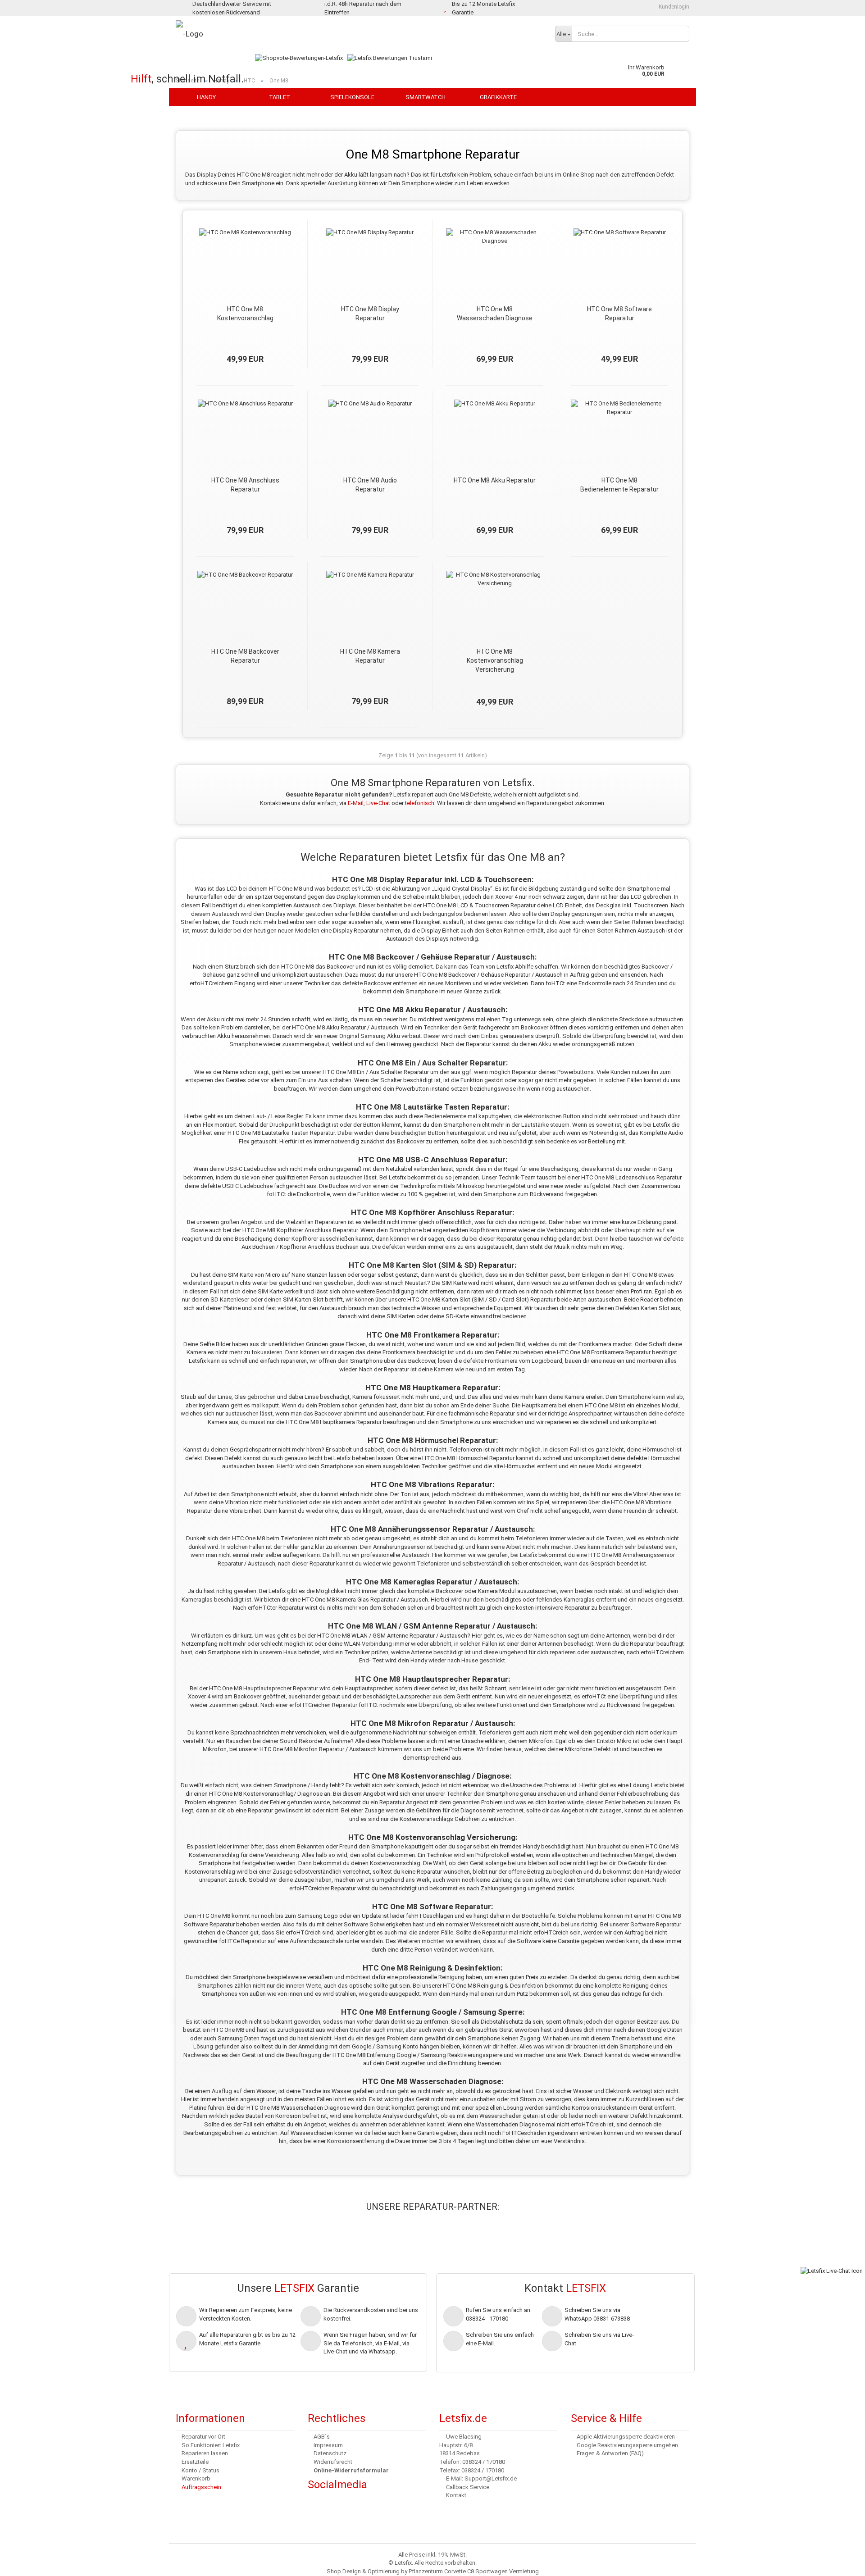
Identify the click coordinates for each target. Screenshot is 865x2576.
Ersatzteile (195, 2462)
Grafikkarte (498, 97)
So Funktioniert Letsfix (211, 2445)
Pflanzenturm (426, 2571)
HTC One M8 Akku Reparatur (495, 480)
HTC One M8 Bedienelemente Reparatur (619, 485)
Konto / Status (200, 2470)
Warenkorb (196, 2478)
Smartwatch (426, 97)
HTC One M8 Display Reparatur (370, 314)
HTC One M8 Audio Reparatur (370, 485)
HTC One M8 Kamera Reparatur (370, 656)
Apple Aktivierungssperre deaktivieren (626, 2437)
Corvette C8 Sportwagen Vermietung (492, 2571)
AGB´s (322, 2437)
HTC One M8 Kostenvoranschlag (245, 314)
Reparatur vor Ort (203, 2437)
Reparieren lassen (205, 2453)
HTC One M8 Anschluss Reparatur (245, 485)
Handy (206, 97)
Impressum (328, 2445)
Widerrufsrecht (333, 2462)
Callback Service (468, 2487)
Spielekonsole (352, 97)
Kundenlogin (673, 7)
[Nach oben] (25, 2562)
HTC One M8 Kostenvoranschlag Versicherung (495, 660)
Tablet (280, 97)
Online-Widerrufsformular (351, 2470)
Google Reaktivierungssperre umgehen (627, 2445)
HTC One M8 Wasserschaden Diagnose (495, 314)
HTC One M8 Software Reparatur (619, 314)
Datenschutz (330, 2453)
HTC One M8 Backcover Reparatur (245, 656)
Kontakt (456, 2495)
